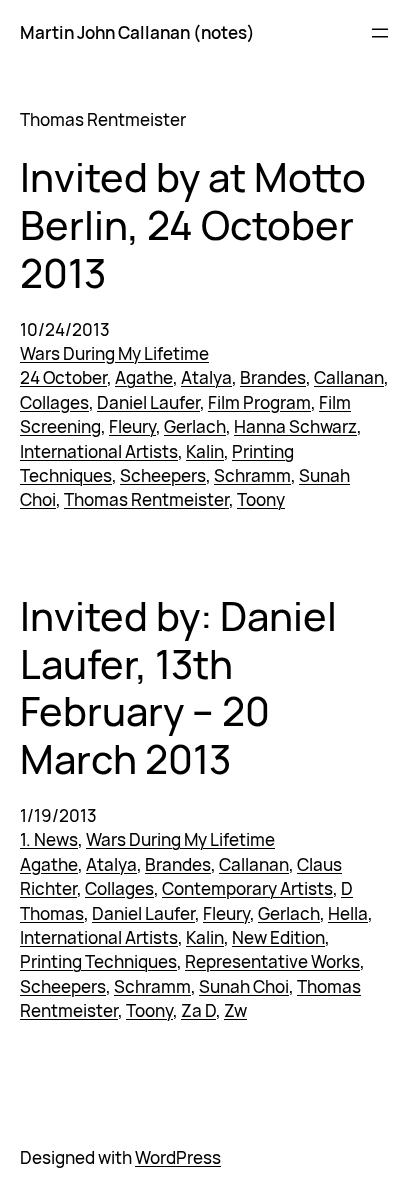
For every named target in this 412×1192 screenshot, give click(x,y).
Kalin (205, 451)
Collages (54, 402)
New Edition (278, 937)
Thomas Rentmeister (146, 499)
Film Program (259, 402)
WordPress (178, 1157)
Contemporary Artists (247, 888)
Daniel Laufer (148, 402)
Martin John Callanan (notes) (137, 32)
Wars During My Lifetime (114, 353)
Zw (235, 1010)
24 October (63, 377)
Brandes (273, 377)
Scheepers (163, 475)
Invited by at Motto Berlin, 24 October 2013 (193, 226)
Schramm (252, 475)
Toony (261, 499)
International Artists (99, 451)
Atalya (206, 377)
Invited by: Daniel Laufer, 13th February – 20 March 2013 (178, 688)
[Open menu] (380, 33)
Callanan (349, 377)
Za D (198, 1010)
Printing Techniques (98, 961)
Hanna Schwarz (295, 426)
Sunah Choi (244, 986)
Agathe (144, 377)
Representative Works (272, 961)
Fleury (132, 426)
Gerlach (195, 426)
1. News (49, 839)
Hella (348, 913)
